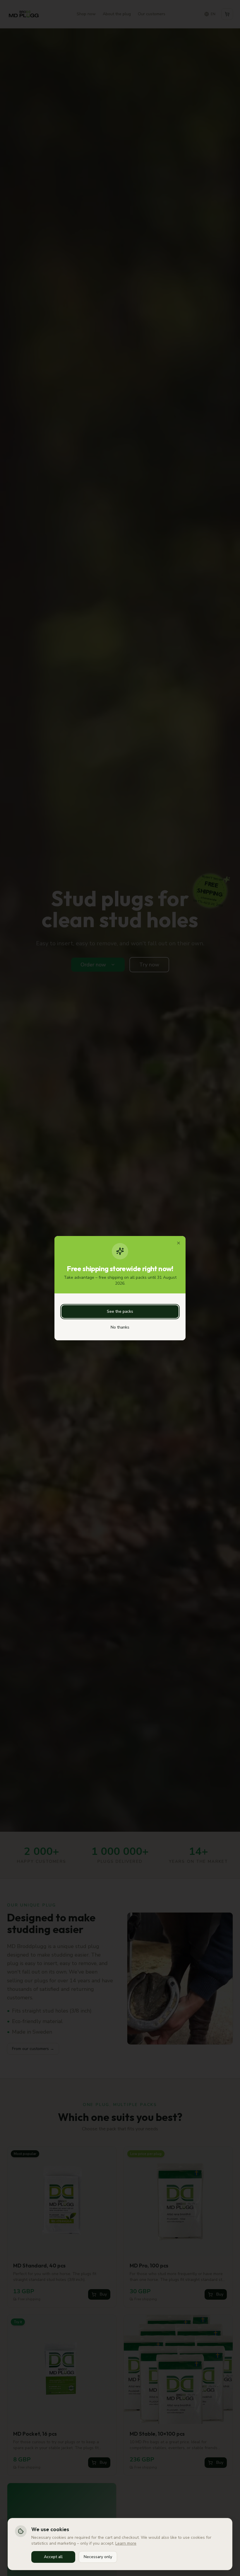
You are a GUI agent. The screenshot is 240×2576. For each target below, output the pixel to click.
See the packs (120, 1311)
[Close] (179, 1243)
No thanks (120, 1327)
